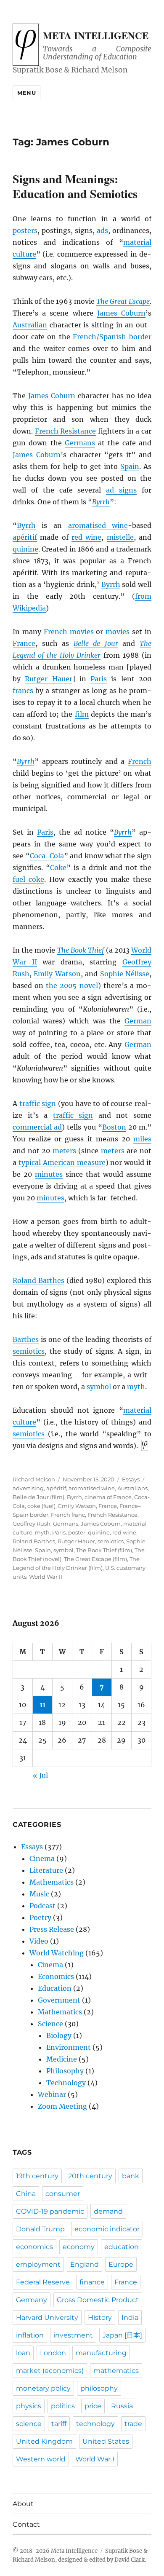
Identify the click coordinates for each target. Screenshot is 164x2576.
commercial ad (37, 1127)
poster (77, 1532)
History (100, 2318)
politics (63, 2406)
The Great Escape (123, 301)
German (138, 1021)
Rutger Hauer (48, 679)
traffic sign (38, 1103)
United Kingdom (44, 2441)
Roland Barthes (38, 1280)
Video (39, 1941)
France (24, 643)
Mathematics (52, 1882)
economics (34, 2247)
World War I (95, 2459)
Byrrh (101, 502)
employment (38, 2264)
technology (95, 2424)
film (82, 714)
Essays (131, 1479)
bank (131, 2176)
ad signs (121, 490)
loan (23, 2353)
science (29, 2424)
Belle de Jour (96, 643)
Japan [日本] (122, 2335)
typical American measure (62, 1162)
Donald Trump (40, 2229)
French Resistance (66, 431)
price (93, 2406)
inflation (30, 2335)
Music (39, 1894)
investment (73, 2335)
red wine (86, 537)
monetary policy (43, 2388)
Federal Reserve (43, 2282)
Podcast (42, 1906)
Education (55, 1988)
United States (106, 2441)
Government (59, 2000)
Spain (130, 466)
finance (92, 2282)
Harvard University (47, 2318)
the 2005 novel (72, 985)
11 (42, 1705)
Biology (59, 2035)
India (130, 2318)
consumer (63, 2194)
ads (102, 230)
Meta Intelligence (96, 35)
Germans (80, 443)
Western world (41, 2459)
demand (108, 2211)
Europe (121, 2264)
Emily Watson (57, 974)
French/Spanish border (112, 337)
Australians (132, 1488)
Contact (26, 2524)
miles (142, 1139)
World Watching (57, 1953)
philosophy (99, 2388)
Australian (30, 325)
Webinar (52, 2094)
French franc (68, 1515)
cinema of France (108, 1497)
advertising (28, 1488)
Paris (99, 679)
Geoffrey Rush (32, 1524)
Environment (69, 2047)
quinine (25, 549)
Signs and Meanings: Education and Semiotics (75, 186)
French (140, 761)
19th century (37, 2176)
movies (118, 632)
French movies (69, 632)
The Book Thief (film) (104, 1550)
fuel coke (28, 879)
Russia (122, 2406)
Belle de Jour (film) (38, 1497)
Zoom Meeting (62, 2106)
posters (25, 230)
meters (64, 1151)
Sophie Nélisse (125, 974)
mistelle (120, 537)
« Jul (40, 1775)
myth (136, 1387)
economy (79, 2247)
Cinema (42, 1858)
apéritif (25, 537)
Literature (46, 1870)
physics (29, 2406)
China (26, 2194)
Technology (66, 2083)
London (53, 2353)
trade (133, 2424)
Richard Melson (34, 1479)
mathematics (116, 2371)
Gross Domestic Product (98, 2300)
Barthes (26, 1339)
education (122, 2247)
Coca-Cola (47, 856)
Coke (58, 868)
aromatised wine (98, 525)
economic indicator (107, 2229)
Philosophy (65, 2071)
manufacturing (101, 2353)
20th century (90, 2176)
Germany (32, 2300)
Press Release (52, 1929)
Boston (114, 1127)
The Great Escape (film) (95, 1559)
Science (50, 2024)
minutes (49, 1174)
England (85, 2264)
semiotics (29, 1351)
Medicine (62, 2059)
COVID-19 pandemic (50, 2211)
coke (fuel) (41, 1506)
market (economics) (50, 2371)
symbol (99, 1387)
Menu (26, 93)
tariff (59, 2424)
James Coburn (121, 313)
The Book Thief (81, 950)
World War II (46, 1577)
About (23, 2504)
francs (23, 691)
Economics (56, 1976)
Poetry (40, 1917)
